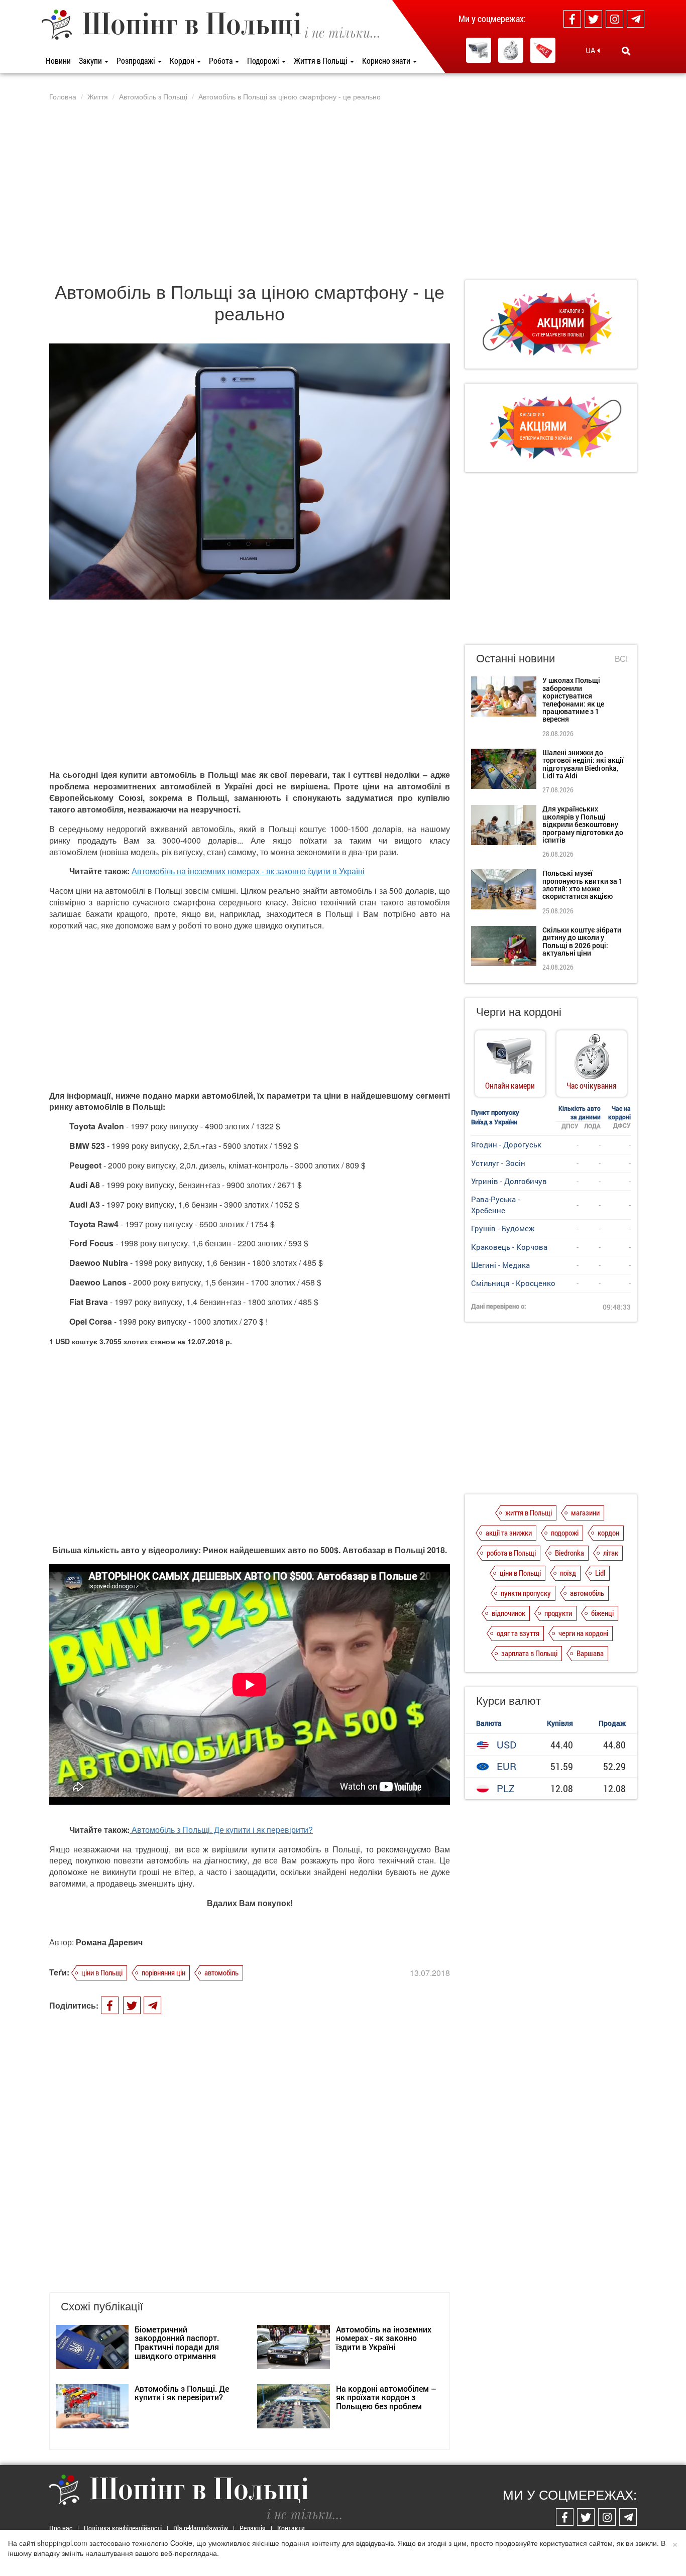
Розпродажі (137, 61)
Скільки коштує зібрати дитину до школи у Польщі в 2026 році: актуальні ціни (582, 941)
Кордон (183, 61)
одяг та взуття (518, 1633)
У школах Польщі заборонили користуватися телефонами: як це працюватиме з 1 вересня (573, 699)
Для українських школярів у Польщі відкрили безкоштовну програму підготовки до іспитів (583, 824)
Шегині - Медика (500, 1265)
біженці (602, 1613)
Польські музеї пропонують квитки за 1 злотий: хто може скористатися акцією (583, 885)
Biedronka (569, 1553)
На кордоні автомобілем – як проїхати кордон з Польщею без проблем (386, 2397)
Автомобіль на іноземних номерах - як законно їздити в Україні (248, 871)
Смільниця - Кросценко (513, 1283)
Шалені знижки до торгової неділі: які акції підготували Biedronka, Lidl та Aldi (583, 764)
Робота (221, 61)
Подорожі (264, 61)
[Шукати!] (626, 51)
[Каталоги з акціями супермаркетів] (543, 50)
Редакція (253, 2528)
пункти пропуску (526, 1593)
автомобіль (221, 1972)
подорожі (565, 1533)
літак (611, 1553)
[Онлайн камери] (479, 50)
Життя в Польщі (321, 61)
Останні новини (516, 658)
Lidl (600, 1573)
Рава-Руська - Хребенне (495, 1204)
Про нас (61, 2528)
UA (591, 50)
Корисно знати (387, 61)
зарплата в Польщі (529, 1653)
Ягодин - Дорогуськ (506, 1144)
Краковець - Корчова (509, 1247)
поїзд (568, 1573)
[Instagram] (614, 19)
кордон (608, 1533)
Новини (58, 61)
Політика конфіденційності (123, 2528)
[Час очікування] (511, 50)
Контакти (291, 2528)
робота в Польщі (511, 1553)
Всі (621, 659)
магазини (585, 1512)
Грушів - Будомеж (503, 1228)
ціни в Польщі (102, 1972)
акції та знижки (509, 1533)
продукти (558, 1613)
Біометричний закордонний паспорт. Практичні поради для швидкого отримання (177, 2343)
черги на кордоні (583, 1633)
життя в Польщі (529, 1512)
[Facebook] (572, 19)
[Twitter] (593, 19)
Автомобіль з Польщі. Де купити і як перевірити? (222, 1830)
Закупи (91, 61)
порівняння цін (163, 1972)
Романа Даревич (109, 1942)
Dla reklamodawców (201, 2528)
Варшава (590, 1653)
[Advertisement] (343, 190)
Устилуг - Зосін (498, 1163)
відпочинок (508, 1613)
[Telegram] (636, 19)
